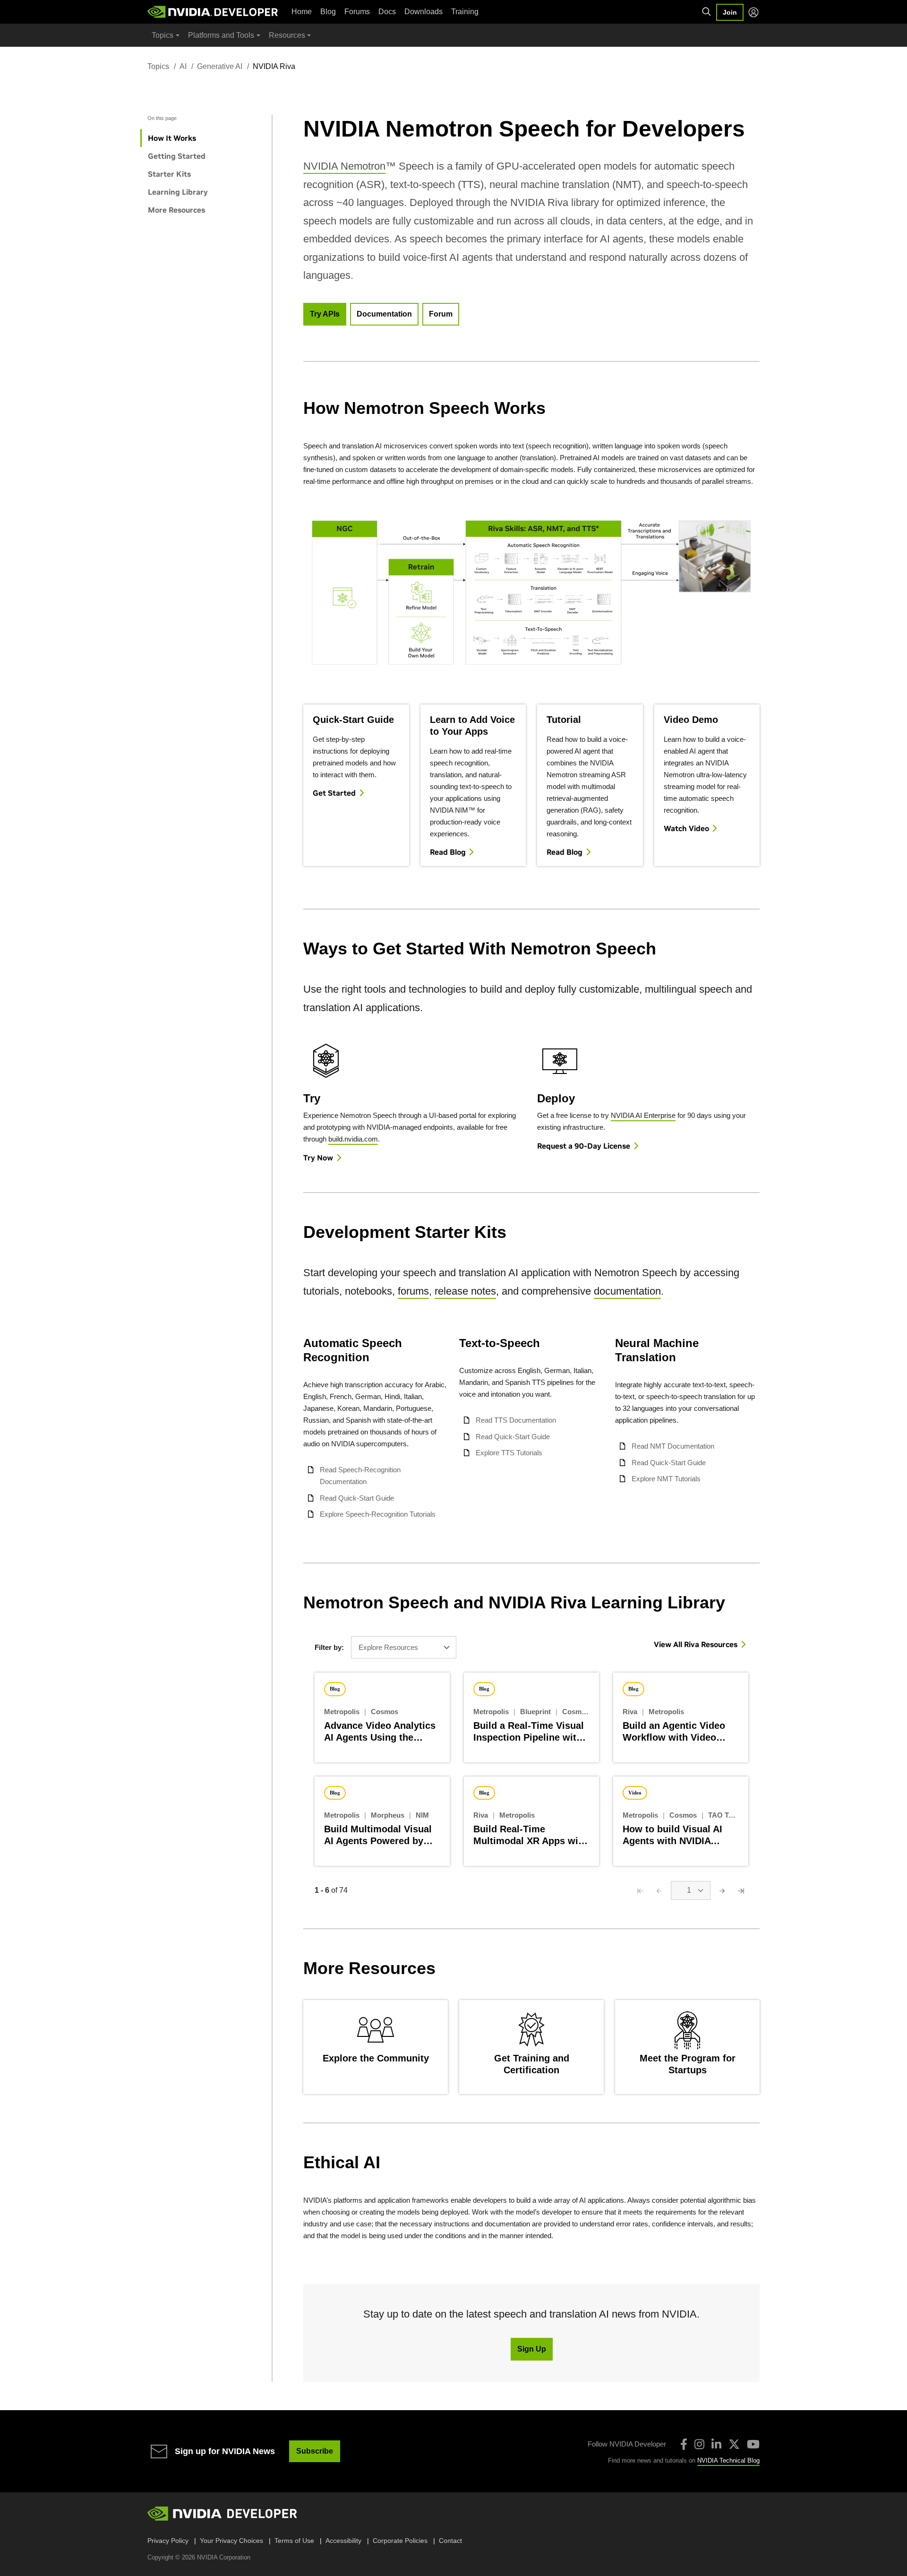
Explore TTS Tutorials (509, 1453)
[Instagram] (699, 2444)
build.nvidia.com (353, 1139)
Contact (450, 2541)
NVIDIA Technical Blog (728, 2460)
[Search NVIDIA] (707, 12)
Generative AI (220, 66)
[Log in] (753, 12)
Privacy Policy (168, 2541)
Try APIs (325, 314)
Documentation (384, 314)
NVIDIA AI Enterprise (643, 1115)
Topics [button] (163, 35)
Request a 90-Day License (584, 1146)
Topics (158, 66)
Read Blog (448, 852)
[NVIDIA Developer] (214, 12)
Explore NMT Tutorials (666, 1479)
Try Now (318, 1158)
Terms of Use (294, 2541)
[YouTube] (753, 2444)
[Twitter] (734, 2444)
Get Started (334, 793)
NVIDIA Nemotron (344, 166)
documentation (627, 1291)
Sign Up (532, 2349)
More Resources (176, 210)
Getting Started (177, 156)
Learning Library (178, 192)
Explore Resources (388, 1647)
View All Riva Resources (696, 1644)
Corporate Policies (400, 2541)
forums (413, 1291)
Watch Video (686, 828)
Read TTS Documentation (516, 1420)
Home (302, 12)
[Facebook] (684, 2444)
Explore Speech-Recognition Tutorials (378, 1514)
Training (465, 12)
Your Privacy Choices (231, 2541)
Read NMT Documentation (673, 1446)
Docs (387, 12)
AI (183, 66)
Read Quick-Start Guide (357, 1498)
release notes (465, 1291)
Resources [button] (287, 35)
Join (730, 12)
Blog (328, 12)
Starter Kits (169, 174)
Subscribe (315, 2451)
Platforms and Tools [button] (221, 35)
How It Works (172, 138)
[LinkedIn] (716, 2444)
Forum (441, 314)
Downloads (424, 12)
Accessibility (343, 2541)
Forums (357, 12)
